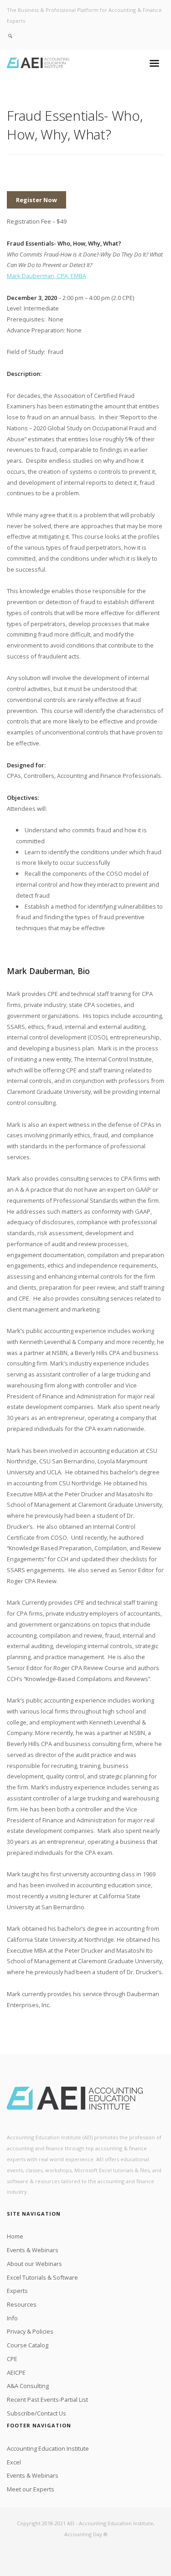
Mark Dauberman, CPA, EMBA (47, 276)
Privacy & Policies (30, 2331)
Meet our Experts (31, 2489)
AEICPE (16, 2372)
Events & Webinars (33, 2250)
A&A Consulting (28, 2386)
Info (12, 2318)
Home (15, 2236)
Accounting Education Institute (48, 2448)
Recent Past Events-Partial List (47, 2399)
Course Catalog (28, 2345)
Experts (17, 2291)
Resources (22, 2304)
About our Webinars (34, 2264)
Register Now (36, 200)
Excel (14, 2462)
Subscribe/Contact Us (36, 2413)
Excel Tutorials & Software (42, 2277)
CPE (12, 2359)
